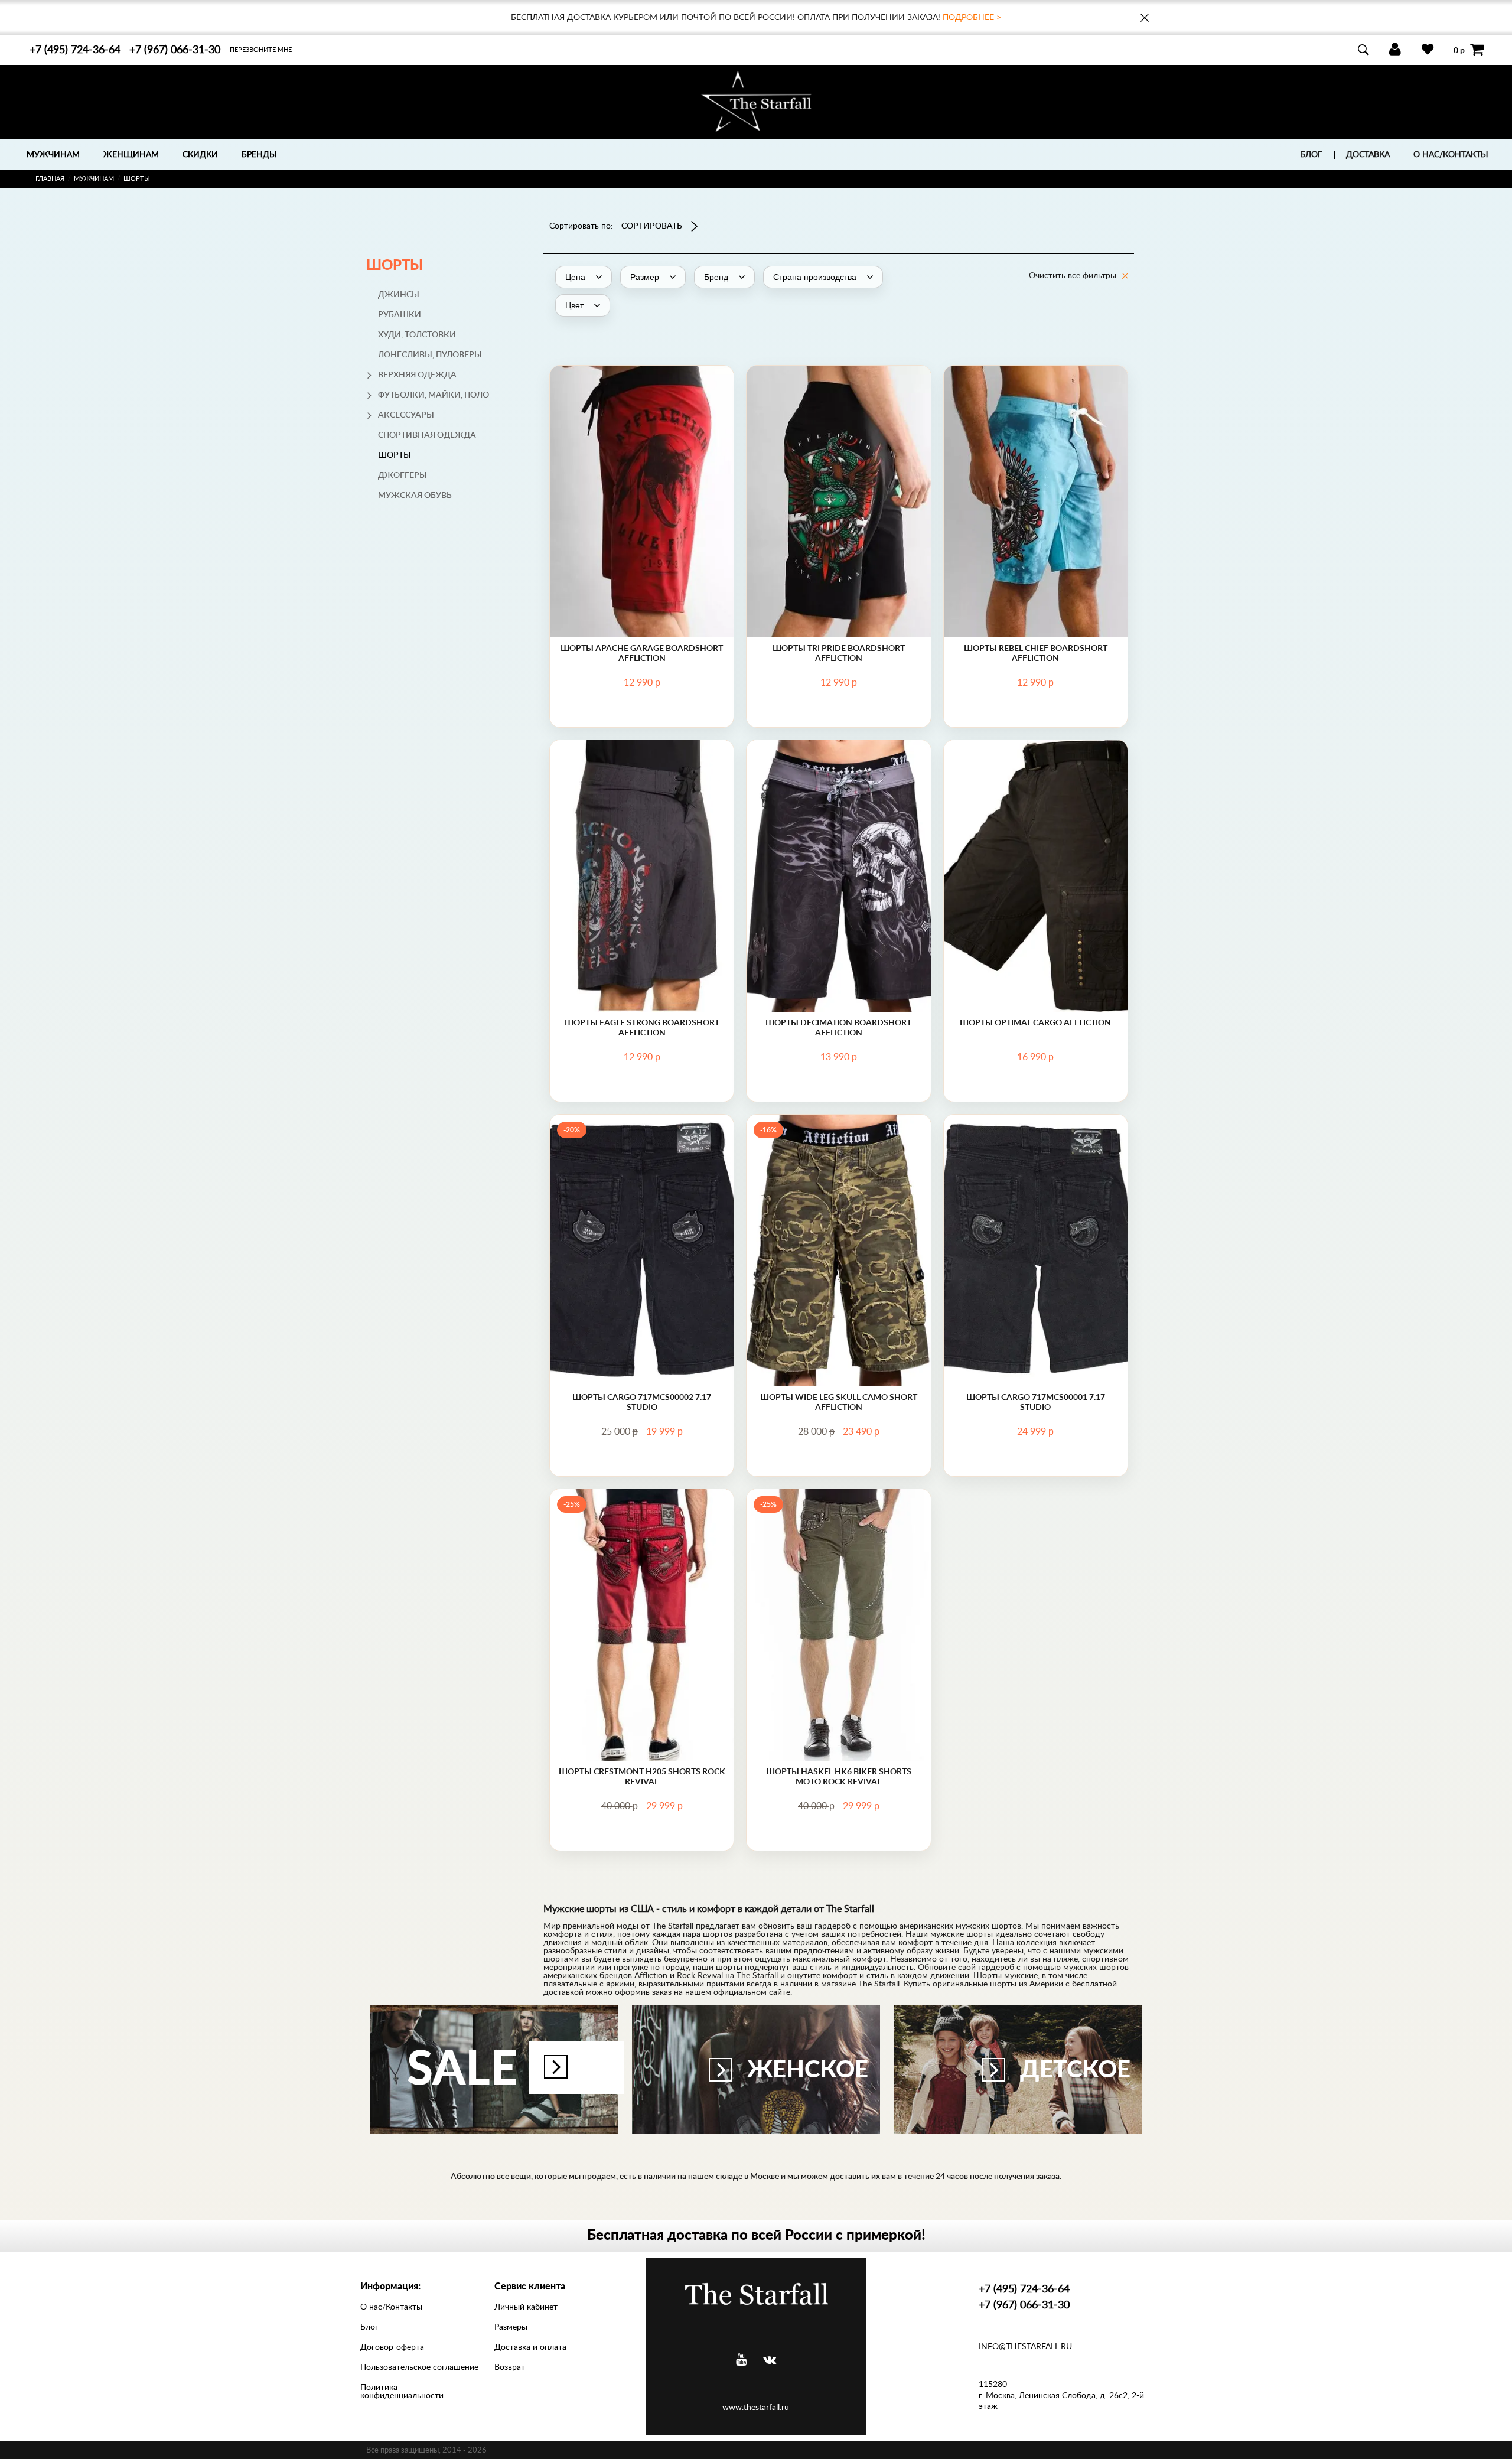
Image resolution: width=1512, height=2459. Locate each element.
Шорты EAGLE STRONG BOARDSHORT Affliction (642, 1027)
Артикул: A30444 (838, 827)
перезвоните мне (261, 50)
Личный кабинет (526, 2307)
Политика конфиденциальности (402, 2392)
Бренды (259, 155)
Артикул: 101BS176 (839, 441)
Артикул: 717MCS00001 (1036, 1190)
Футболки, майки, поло (434, 395)
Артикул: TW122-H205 (642, 1576)
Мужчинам (94, 179)
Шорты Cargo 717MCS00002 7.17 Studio (642, 1402)
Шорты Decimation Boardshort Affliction (838, 1027)
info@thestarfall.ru (1025, 2347)
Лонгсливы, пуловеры (430, 355)
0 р (1459, 50)
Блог (1311, 155)
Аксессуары (406, 415)
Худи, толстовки (417, 335)
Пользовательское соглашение (419, 2367)
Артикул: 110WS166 (1035, 827)
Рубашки (400, 315)
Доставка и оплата (530, 2347)
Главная (50, 179)
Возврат (510, 2367)
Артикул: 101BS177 (1035, 452)
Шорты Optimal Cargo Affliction (1035, 1022)
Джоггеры (403, 475)
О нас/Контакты (1451, 155)
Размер (642, 478)
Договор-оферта (392, 2347)
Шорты (395, 455)
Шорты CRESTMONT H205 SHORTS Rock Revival (642, 1776)
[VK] (770, 2360)
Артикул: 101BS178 (642, 815)
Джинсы (399, 295)
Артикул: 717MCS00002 (642, 1190)
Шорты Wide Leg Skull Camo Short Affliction (839, 1402)
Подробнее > (972, 18)
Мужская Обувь (415, 496)
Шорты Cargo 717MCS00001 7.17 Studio (1036, 1402)
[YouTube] (741, 2360)
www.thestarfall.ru (756, 2408)
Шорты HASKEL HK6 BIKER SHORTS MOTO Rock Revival (839, 1776)
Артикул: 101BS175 (642, 452)
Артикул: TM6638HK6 (839, 1576)
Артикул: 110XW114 (838, 1190)
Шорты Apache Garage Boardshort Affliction (642, 653)
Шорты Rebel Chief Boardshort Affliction (1036, 653)
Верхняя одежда (417, 375)
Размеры (511, 2327)
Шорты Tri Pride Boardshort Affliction (839, 653)
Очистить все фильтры (1073, 276)
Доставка (1368, 155)
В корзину (642, 528)
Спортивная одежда (427, 435)
